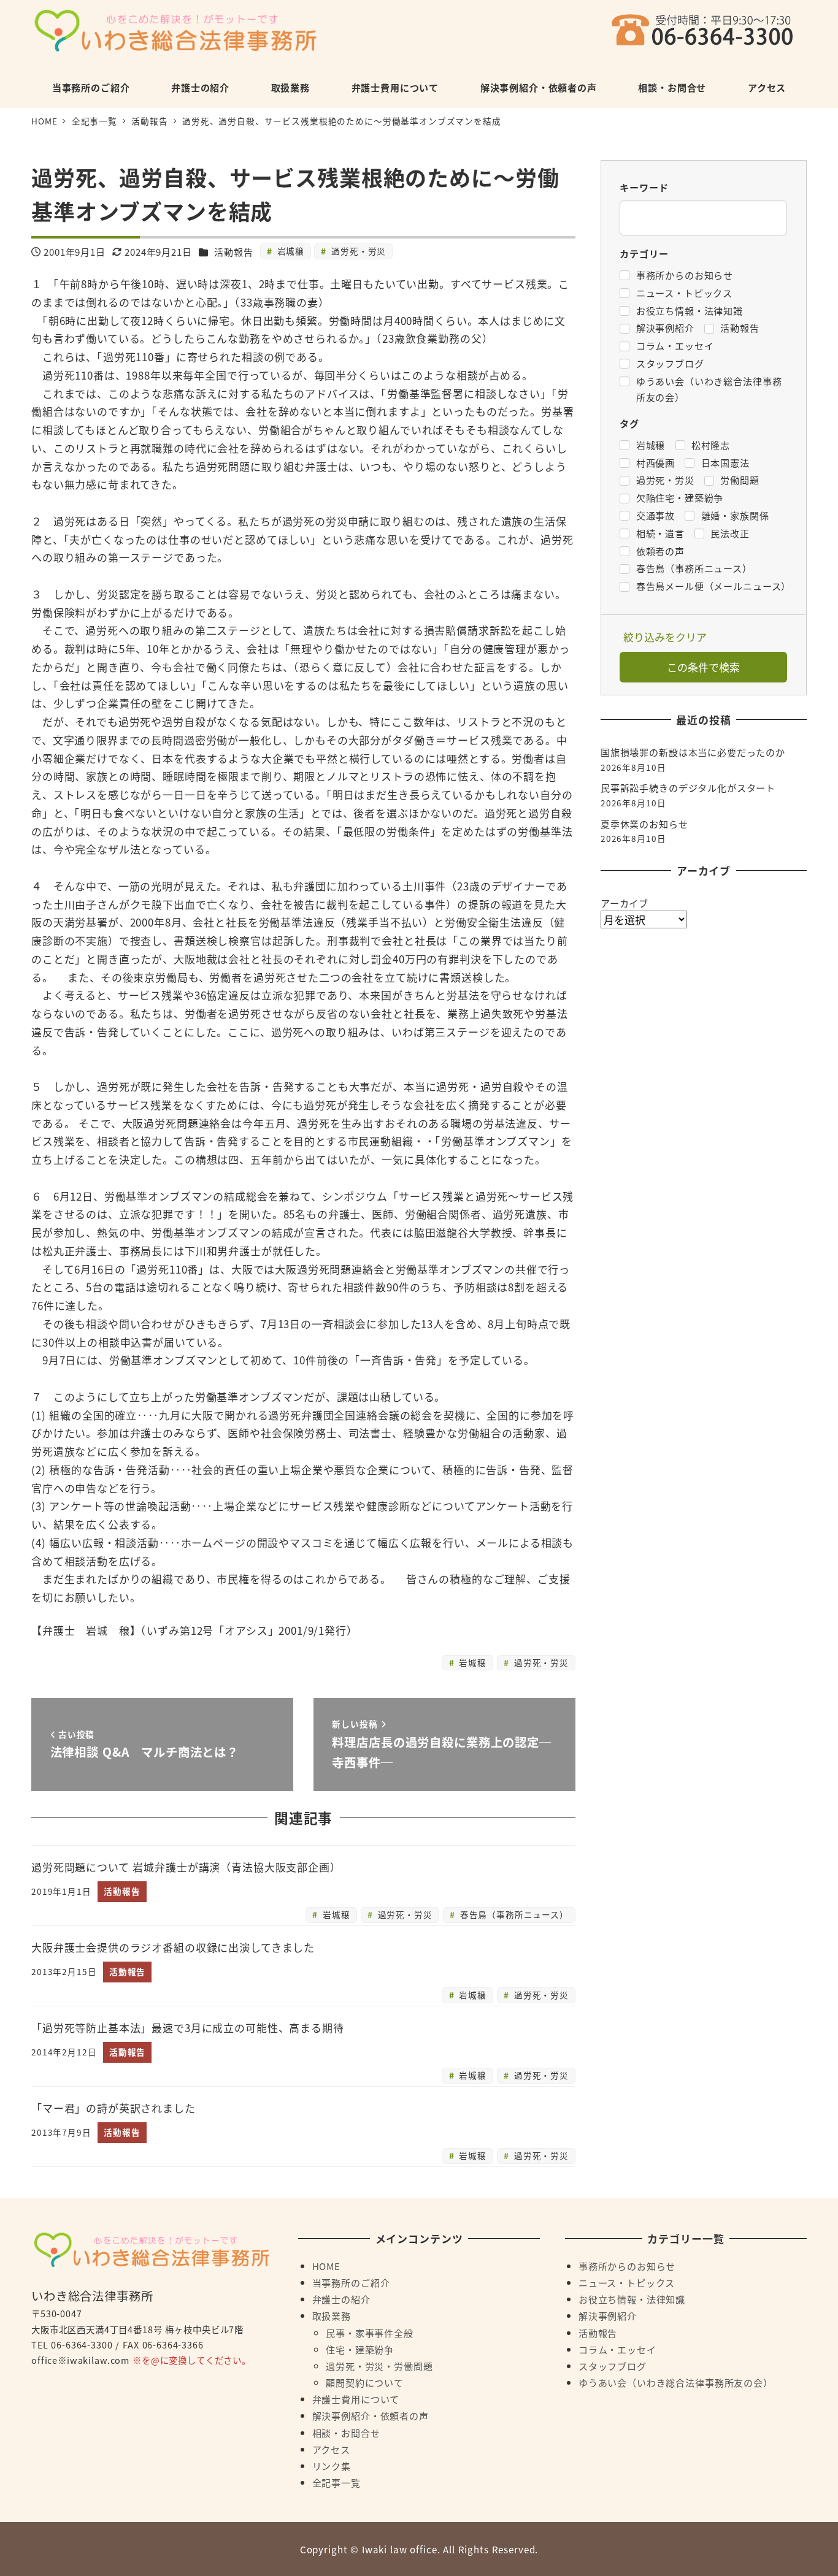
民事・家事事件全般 (370, 2333)
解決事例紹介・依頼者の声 (371, 2415)
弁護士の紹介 (341, 2299)
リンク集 (332, 2466)
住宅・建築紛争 (360, 2349)
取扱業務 (332, 2315)
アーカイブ (625, 903)
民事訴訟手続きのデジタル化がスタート (688, 787)
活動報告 (233, 251)
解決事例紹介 (608, 2315)
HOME (326, 2266)
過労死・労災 (357, 251)
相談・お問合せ (346, 2433)
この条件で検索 (703, 667)
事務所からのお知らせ (627, 2266)
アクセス (331, 2449)
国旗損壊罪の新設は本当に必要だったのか (693, 752)
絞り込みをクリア (665, 637)
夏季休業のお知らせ (644, 824)
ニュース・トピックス (627, 2282)
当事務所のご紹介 (351, 2282)
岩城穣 (289, 251)
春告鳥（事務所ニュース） (513, 1914)
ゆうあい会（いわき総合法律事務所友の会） (676, 2382)
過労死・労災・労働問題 (379, 2366)
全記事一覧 (336, 2482)
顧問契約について (365, 2382)
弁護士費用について (356, 2399)
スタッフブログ (613, 2366)
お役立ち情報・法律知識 (632, 2299)
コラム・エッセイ (617, 2349)
